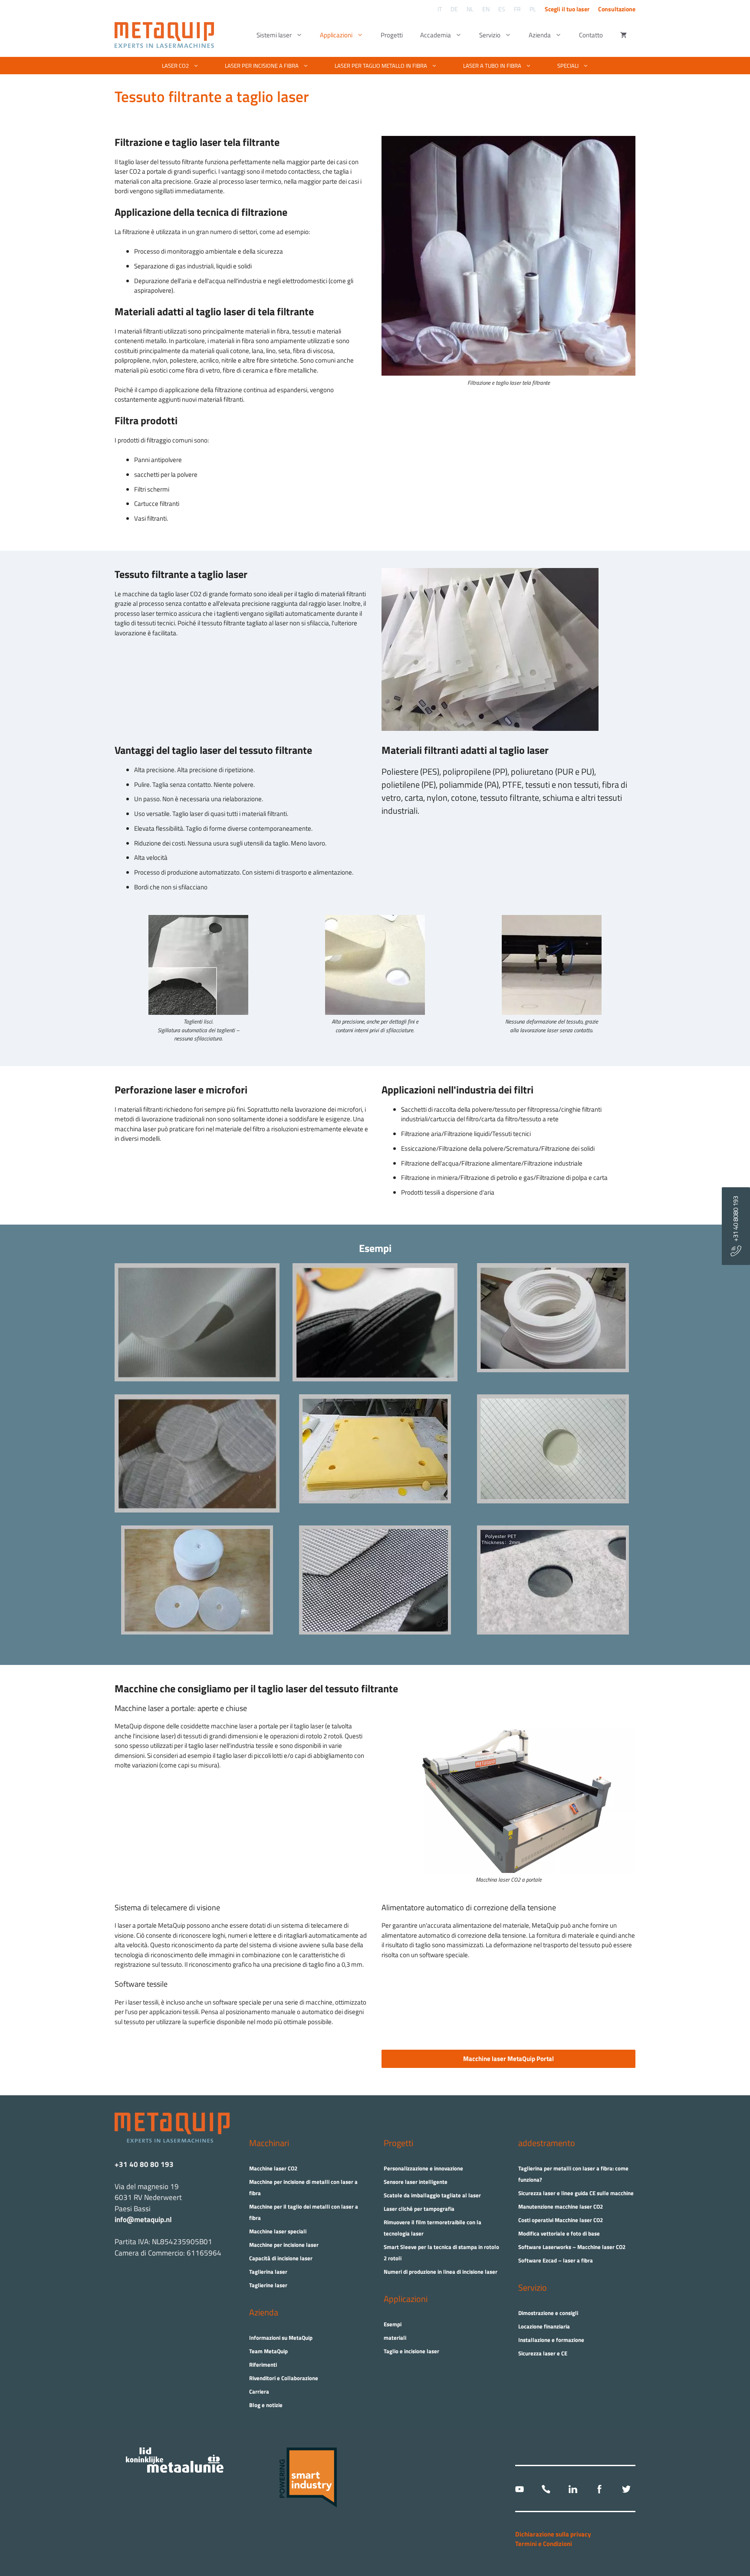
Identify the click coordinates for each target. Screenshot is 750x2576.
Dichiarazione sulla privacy (553, 2534)
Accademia (436, 35)
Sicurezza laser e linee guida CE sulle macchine (576, 2193)
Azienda (540, 35)
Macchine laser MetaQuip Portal (508, 2059)
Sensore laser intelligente (416, 2182)
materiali (395, 2338)
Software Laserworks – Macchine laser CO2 (572, 2247)
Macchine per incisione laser (284, 2245)
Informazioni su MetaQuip (281, 2338)
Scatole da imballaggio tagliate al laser (432, 2195)
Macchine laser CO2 (273, 2168)
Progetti (392, 35)
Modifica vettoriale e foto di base (559, 2233)
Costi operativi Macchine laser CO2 (561, 2220)
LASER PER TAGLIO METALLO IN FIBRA (381, 66)
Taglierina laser (268, 2272)
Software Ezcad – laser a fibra (556, 2260)
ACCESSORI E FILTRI (370, 96)
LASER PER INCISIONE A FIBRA (262, 66)
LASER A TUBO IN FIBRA (492, 66)
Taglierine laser (268, 2285)
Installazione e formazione (551, 2340)
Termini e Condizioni (544, 2544)
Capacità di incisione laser (281, 2258)
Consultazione (617, 9)
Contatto (591, 35)
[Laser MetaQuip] (166, 35)
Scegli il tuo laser (567, 9)
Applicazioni (336, 35)
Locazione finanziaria (544, 2326)
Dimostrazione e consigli (548, 2313)
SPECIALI (568, 66)
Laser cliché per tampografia (419, 2209)
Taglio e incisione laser (411, 2351)
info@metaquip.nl (143, 2219)
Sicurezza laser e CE (543, 2353)
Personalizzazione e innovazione (423, 2168)
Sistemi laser (274, 35)
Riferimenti (263, 2365)
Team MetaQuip (268, 2351)
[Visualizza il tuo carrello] (623, 35)
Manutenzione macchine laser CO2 (561, 2206)
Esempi (393, 2324)
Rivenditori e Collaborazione (284, 2378)
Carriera (259, 2391)
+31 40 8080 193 (735, 1221)
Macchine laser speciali (278, 2231)
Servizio (490, 35)
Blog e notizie (266, 2405)
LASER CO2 (175, 66)
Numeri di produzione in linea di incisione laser (441, 2272)
